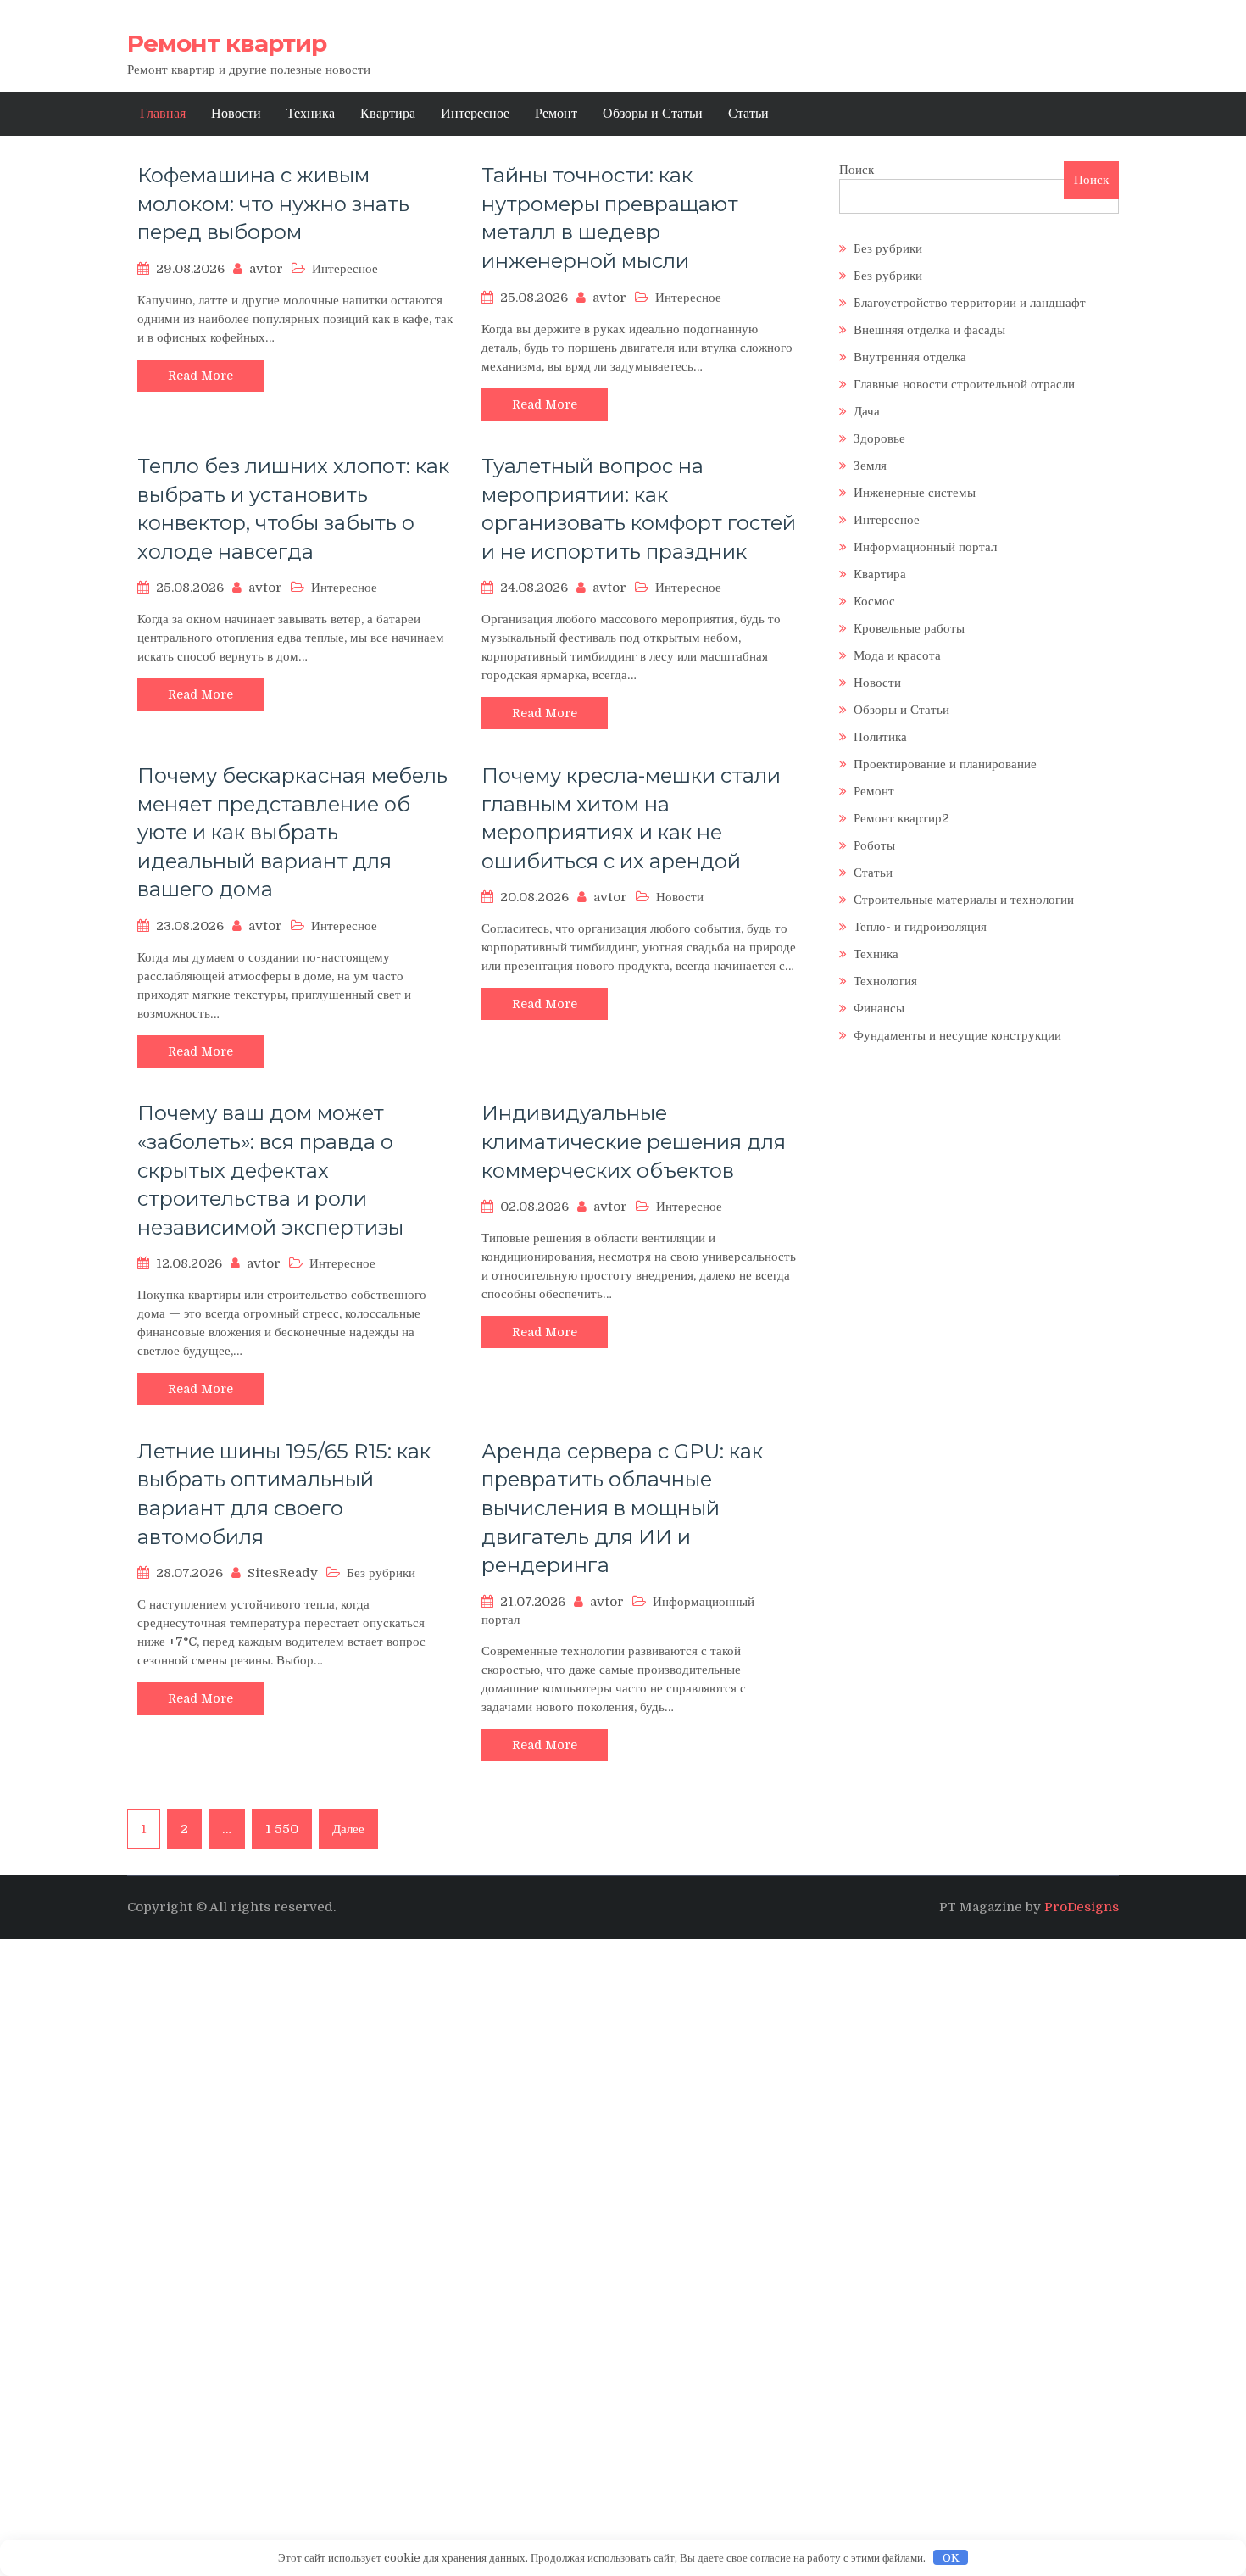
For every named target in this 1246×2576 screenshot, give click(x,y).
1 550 (282, 1829)
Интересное (475, 114)
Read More (200, 376)
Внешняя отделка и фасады (929, 330)
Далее (348, 1829)
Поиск (857, 170)
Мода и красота (897, 655)
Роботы (874, 845)
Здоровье (879, 438)
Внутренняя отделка (910, 357)
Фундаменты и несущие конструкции (957, 1035)
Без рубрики (888, 248)
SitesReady (283, 1573)
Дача (867, 411)
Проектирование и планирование (945, 764)
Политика (880, 737)
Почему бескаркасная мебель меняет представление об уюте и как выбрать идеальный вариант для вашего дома (292, 832)
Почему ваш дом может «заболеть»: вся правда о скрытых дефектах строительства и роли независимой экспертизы (270, 1170)
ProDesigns (1082, 1907)
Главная (163, 114)
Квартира (388, 114)
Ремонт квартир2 (901, 818)
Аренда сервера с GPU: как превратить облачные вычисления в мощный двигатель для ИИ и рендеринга (622, 1508)
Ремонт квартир (227, 43)
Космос (874, 601)
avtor (266, 269)
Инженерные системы (915, 493)
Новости (236, 114)
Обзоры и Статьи (653, 114)
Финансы (879, 1008)
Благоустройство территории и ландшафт (970, 303)
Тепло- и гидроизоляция (920, 927)
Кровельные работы (909, 628)
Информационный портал (925, 547)
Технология (885, 981)
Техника (311, 114)
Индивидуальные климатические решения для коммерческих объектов (634, 1141)
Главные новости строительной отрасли (964, 384)
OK (951, 2558)
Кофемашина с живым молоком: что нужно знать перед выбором (273, 204)
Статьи (748, 114)
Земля (870, 466)
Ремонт (556, 114)
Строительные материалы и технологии (964, 900)
